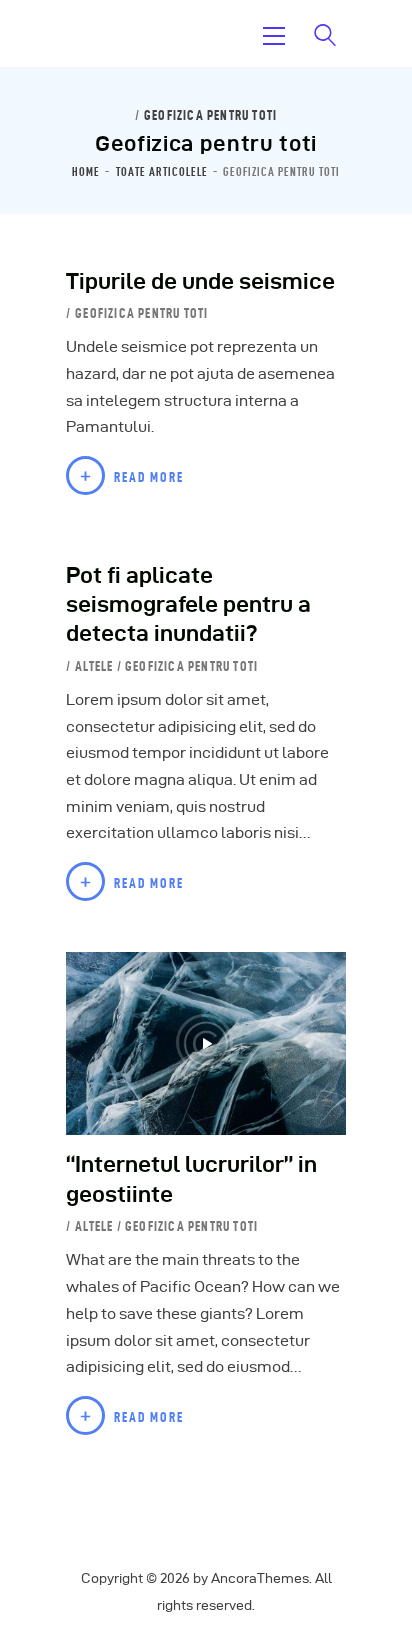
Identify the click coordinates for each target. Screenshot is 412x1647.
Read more (149, 477)
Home (86, 172)
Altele (94, 666)
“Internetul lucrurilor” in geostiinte (191, 1178)
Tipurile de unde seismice (200, 281)
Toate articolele (162, 172)
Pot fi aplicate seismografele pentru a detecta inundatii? (188, 604)
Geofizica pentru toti (210, 115)
